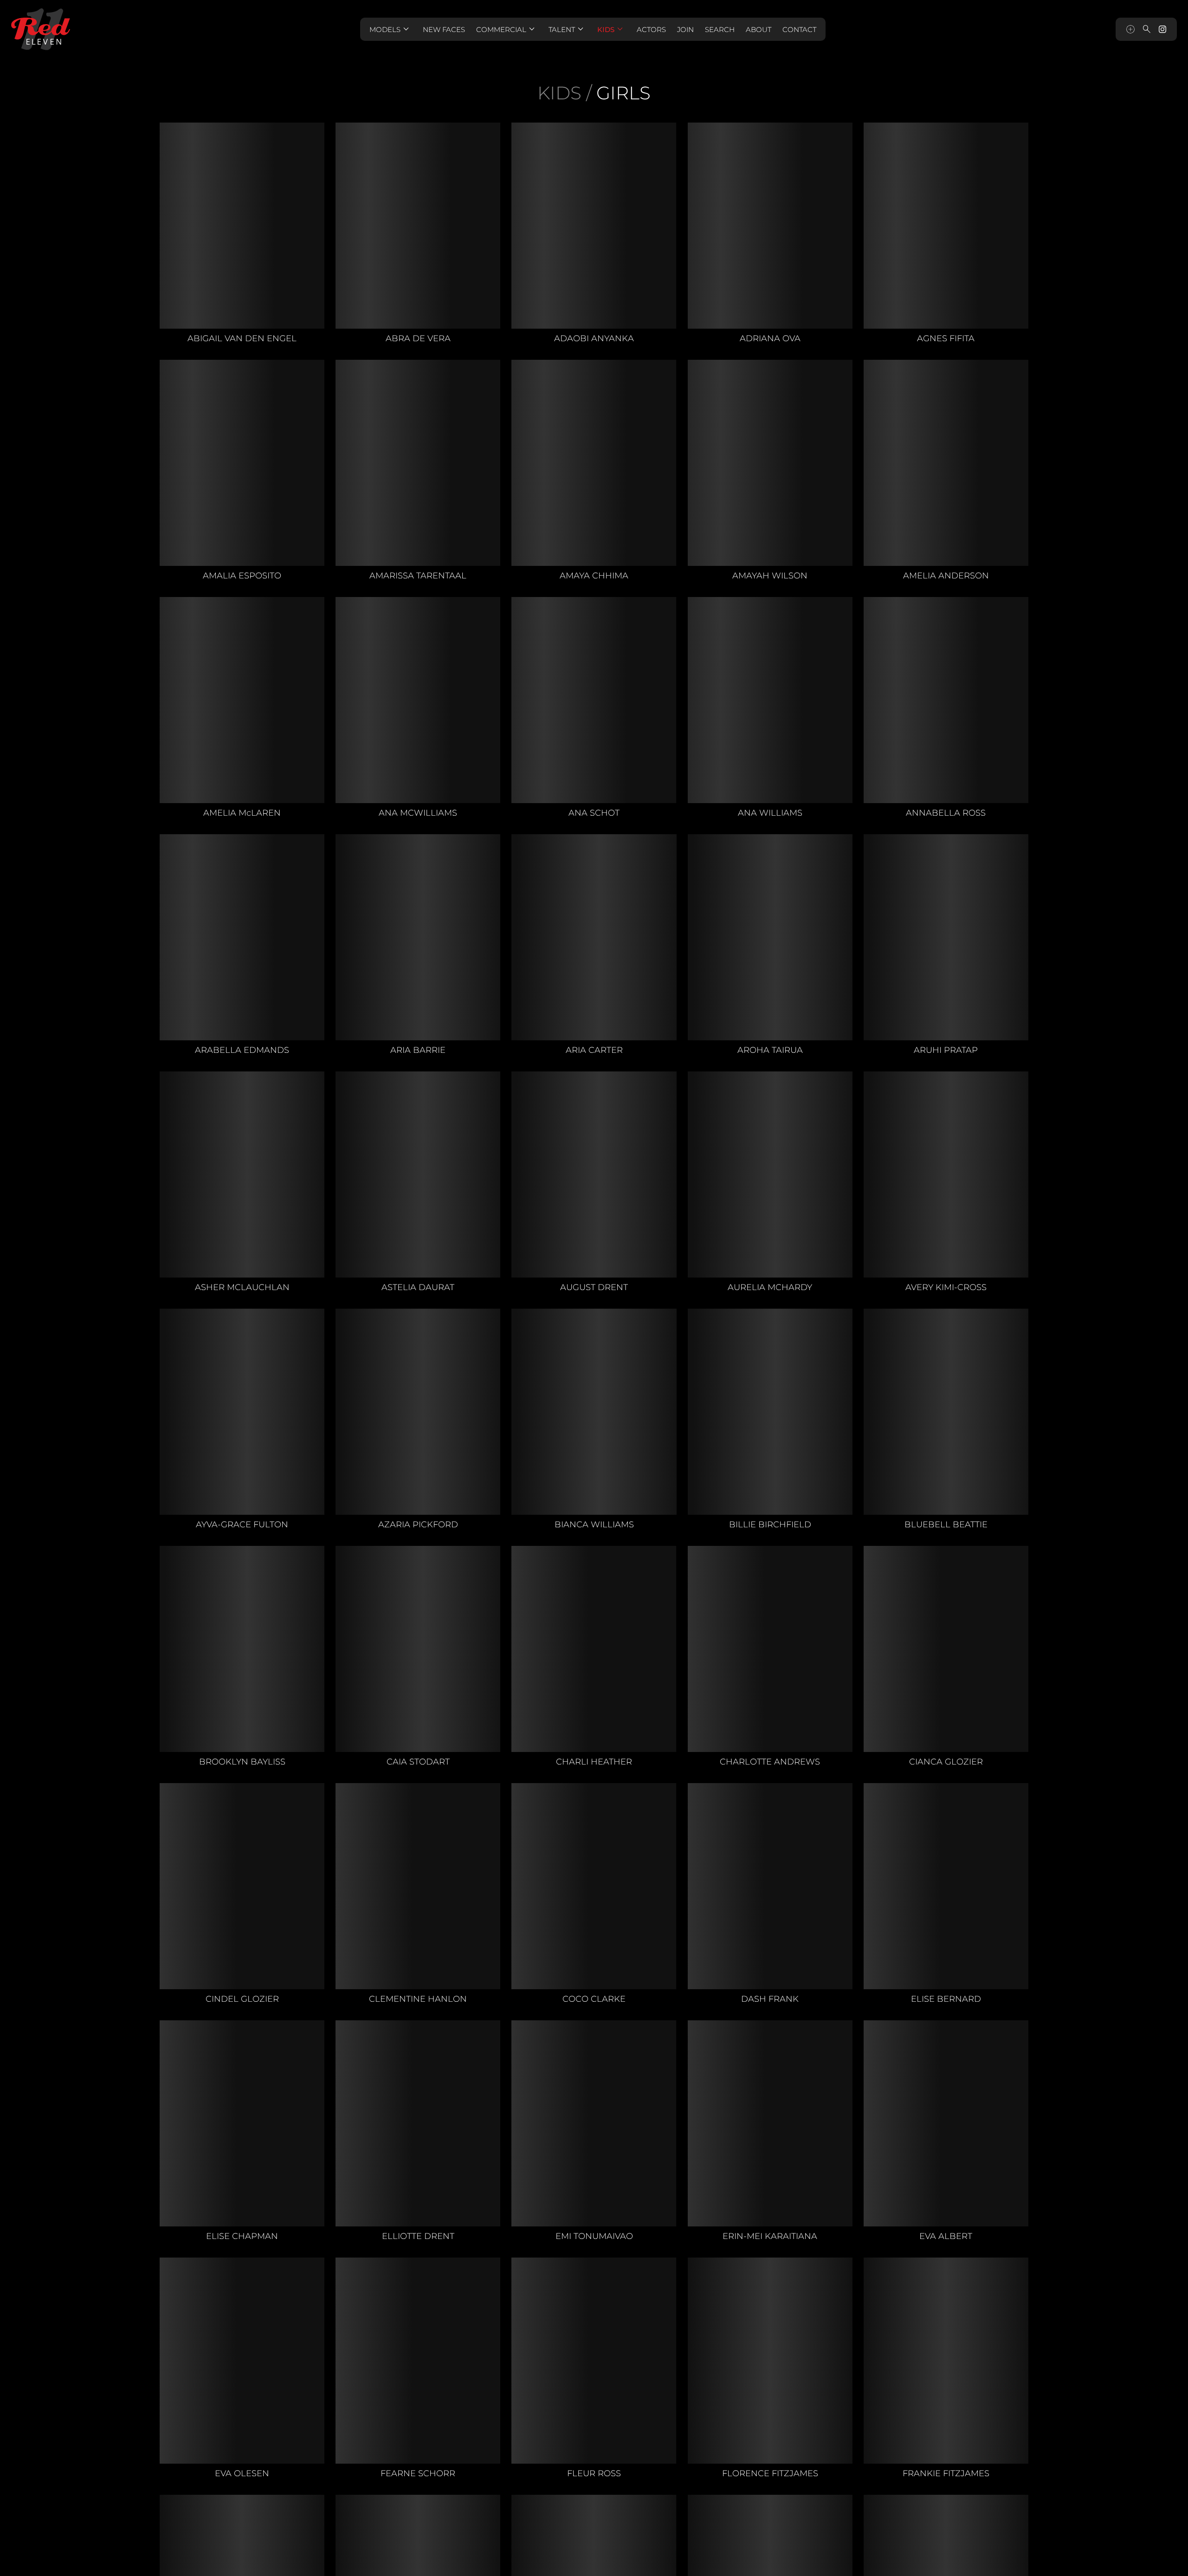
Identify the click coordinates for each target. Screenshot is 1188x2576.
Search (720, 29)
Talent (567, 29)
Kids (611, 29)
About (759, 29)
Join (685, 29)
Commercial (507, 29)
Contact (799, 29)
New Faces (444, 29)
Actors (651, 29)
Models (391, 29)
